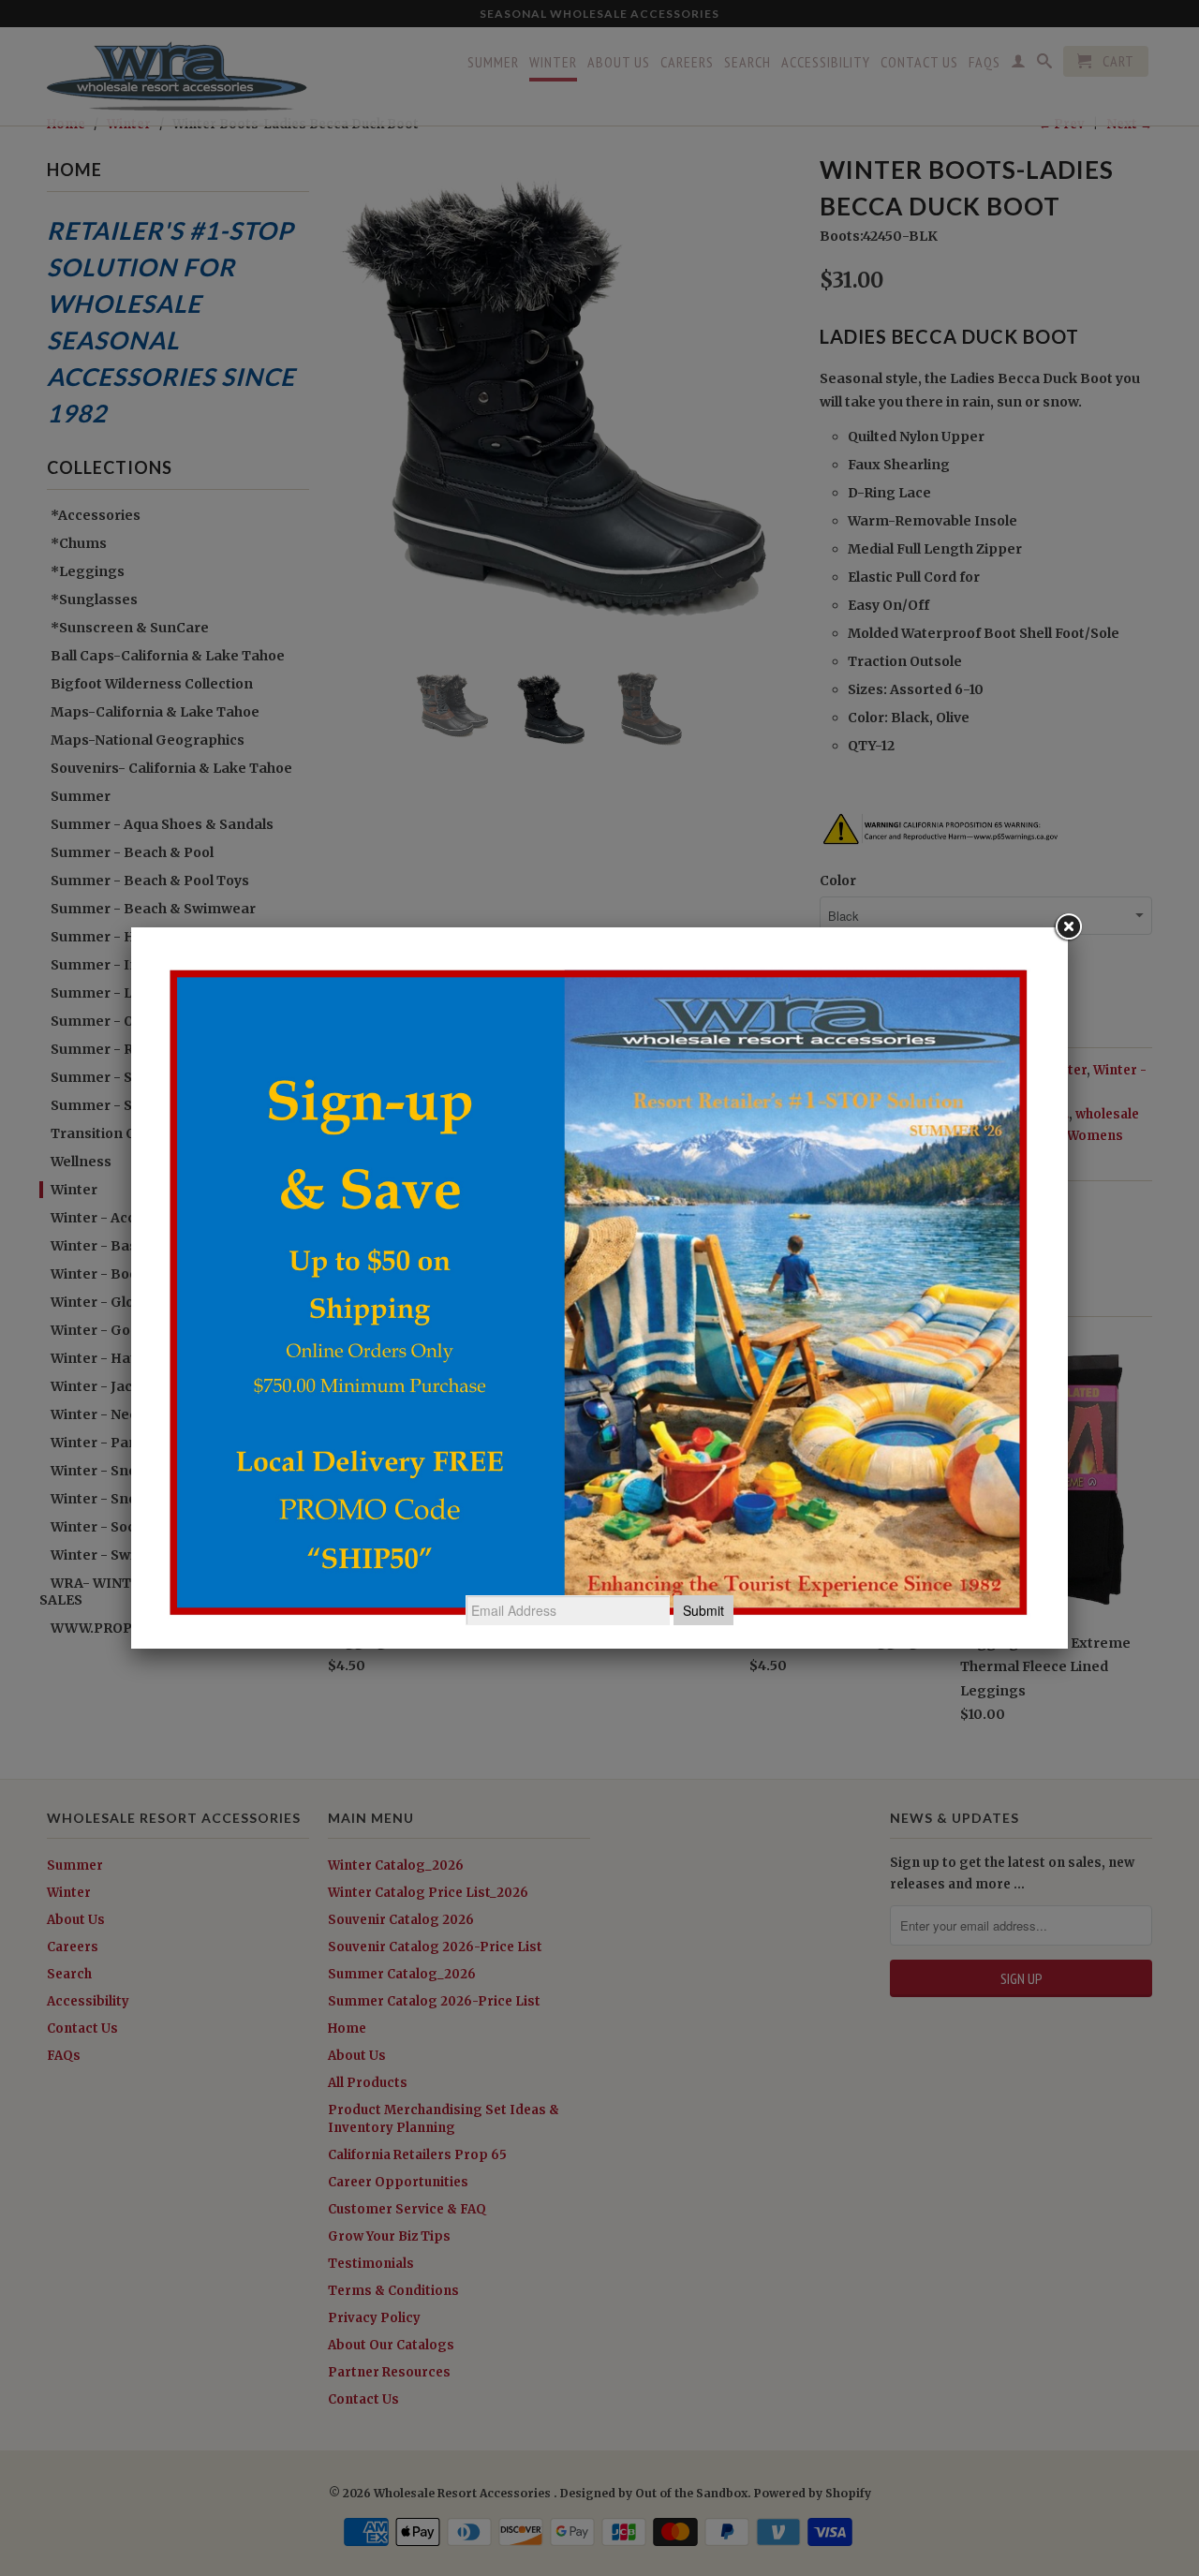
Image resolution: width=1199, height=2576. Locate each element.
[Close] (1068, 927)
